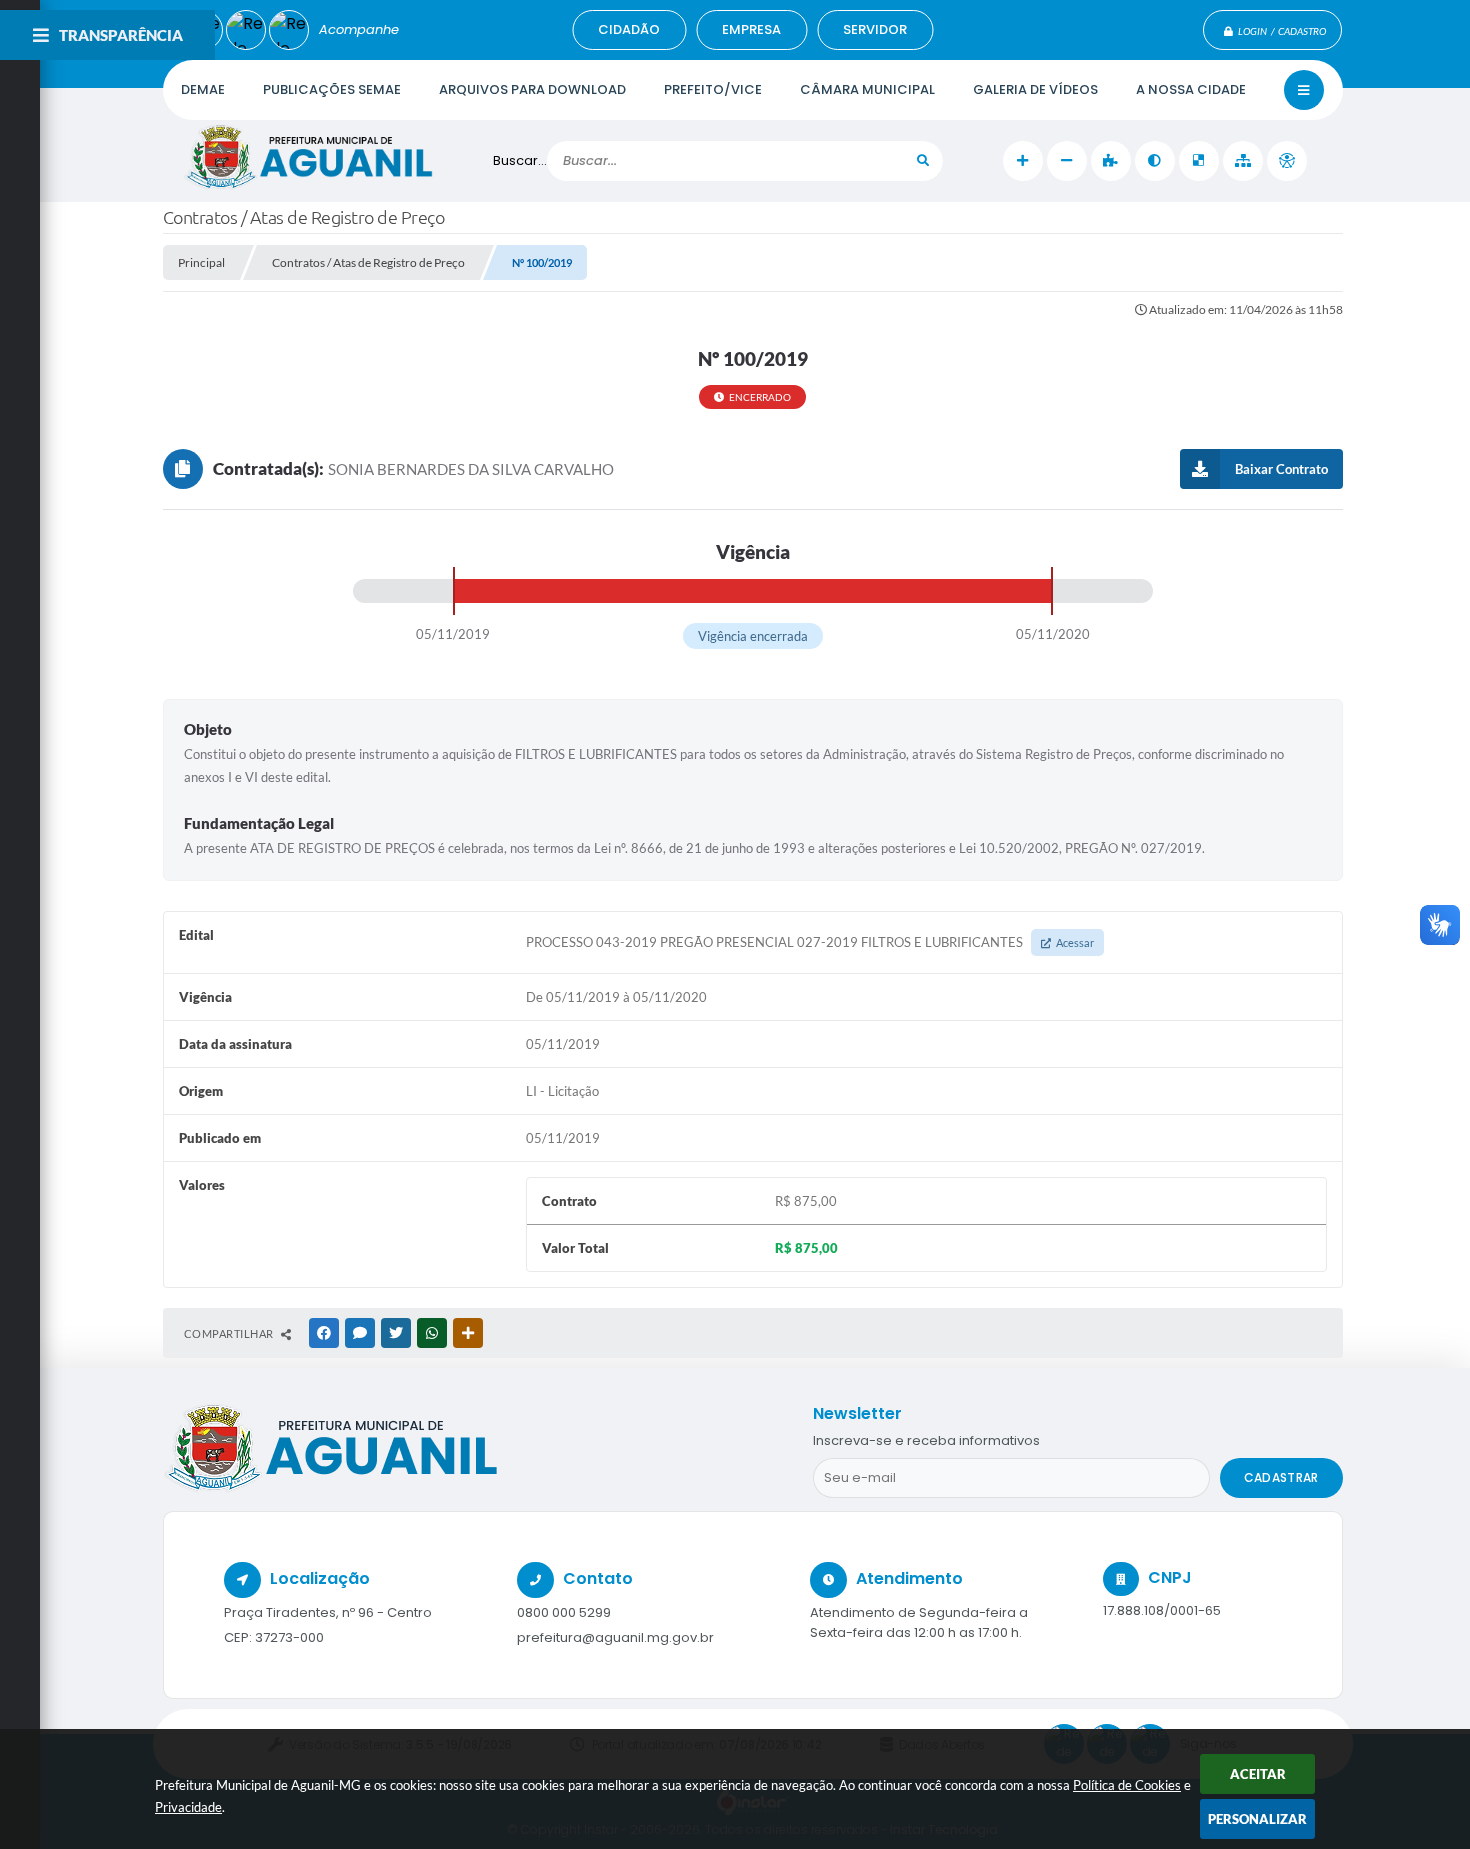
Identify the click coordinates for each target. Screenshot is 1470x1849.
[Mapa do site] (1243, 161)
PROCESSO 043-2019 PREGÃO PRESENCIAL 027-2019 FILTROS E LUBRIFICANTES (810, 942)
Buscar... (520, 160)
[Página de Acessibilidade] (1287, 161)
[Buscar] (923, 161)
